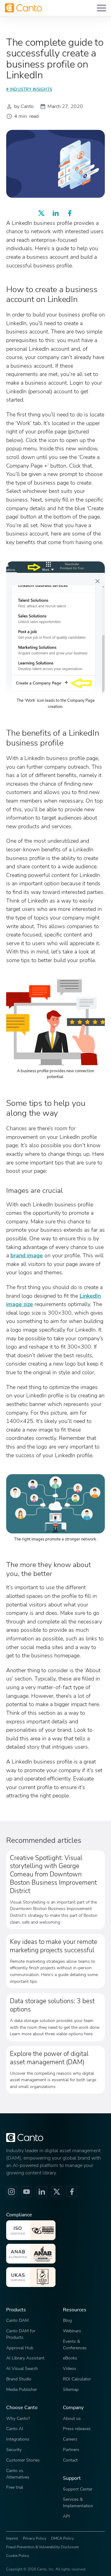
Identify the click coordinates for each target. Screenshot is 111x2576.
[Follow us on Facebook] (72, 2192)
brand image (27, 1255)
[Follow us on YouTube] (27, 2192)
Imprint (12, 2538)
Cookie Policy (18, 2556)
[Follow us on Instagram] (11, 2192)
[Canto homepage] (23, 8)
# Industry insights (29, 89)
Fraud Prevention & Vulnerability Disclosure (42, 2547)
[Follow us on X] (57, 2192)
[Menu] (101, 8)
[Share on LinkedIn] (55, 213)
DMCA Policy (62, 2538)
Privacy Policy (35, 2538)
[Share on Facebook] (70, 213)
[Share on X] (41, 213)
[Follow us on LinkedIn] (42, 2192)
